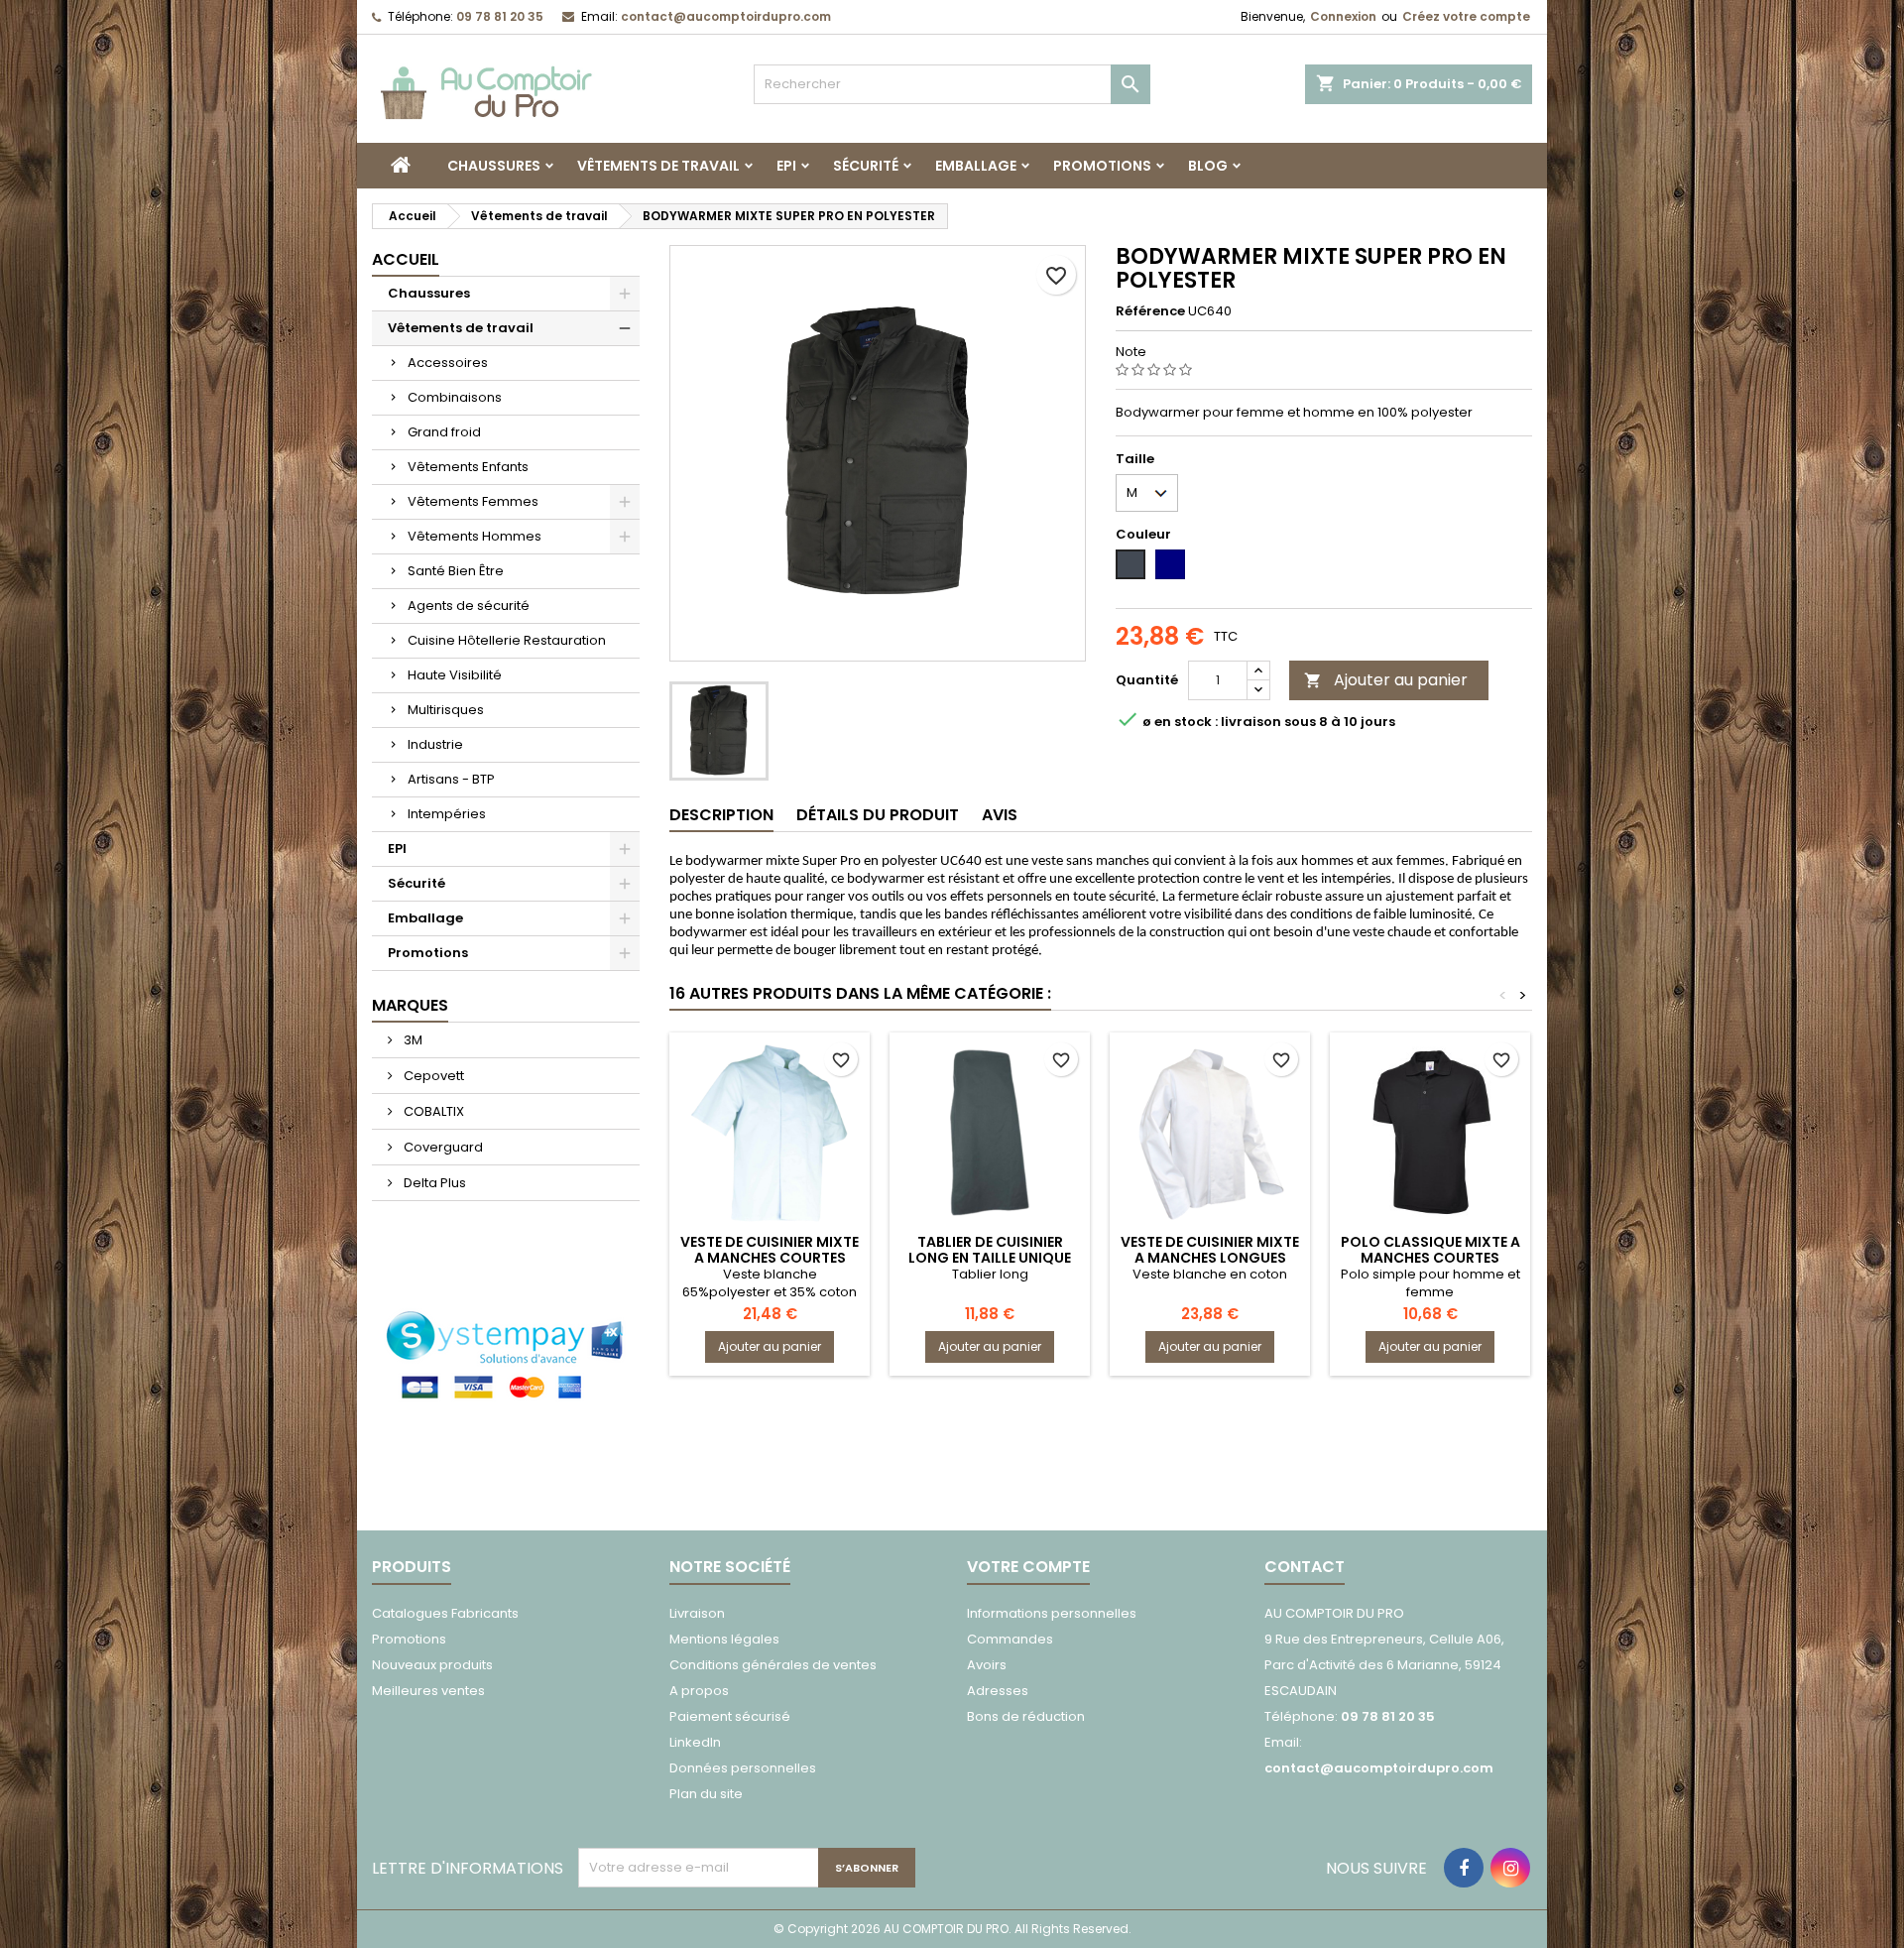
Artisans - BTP (451, 779)
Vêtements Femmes (473, 501)
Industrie (435, 744)
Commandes (1010, 1639)
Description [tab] (721, 815)
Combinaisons (455, 397)
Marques (410, 1005)
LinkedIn (695, 1742)
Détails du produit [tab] (878, 815)
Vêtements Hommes (475, 536)
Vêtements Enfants (468, 467)
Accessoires (448, 363)
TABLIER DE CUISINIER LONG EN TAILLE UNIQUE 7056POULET (990, 1258)
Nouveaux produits (432, 1665)
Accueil (406, 259)
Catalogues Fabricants (445, 1613)
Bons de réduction (1026, 1716)
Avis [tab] (1000, 815)
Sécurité (866, 166)
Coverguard (442, 1147)
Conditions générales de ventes (773, 1665)
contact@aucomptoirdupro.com (726, 16)
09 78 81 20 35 (500, 16)
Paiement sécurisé (730, 1716)
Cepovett (432, 1076)
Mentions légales (724, 1639)
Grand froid (444, 432)
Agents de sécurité (469, 606)
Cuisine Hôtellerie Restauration (507, 640)
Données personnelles (743, 1768)
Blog (1208, 166)
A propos (699, 1691)
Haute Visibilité (455, 675)
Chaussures (494, 166)
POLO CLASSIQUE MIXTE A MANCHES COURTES (1430, 1250)
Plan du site (706, 1794)
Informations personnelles (1052, 1613)
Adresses (998, 1691)
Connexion (1343, 16)
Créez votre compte (1466, 16)
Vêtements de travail (658, 166)
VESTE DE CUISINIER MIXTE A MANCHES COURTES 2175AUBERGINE (770, 1258)
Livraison (697, 1613)
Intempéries (447, 814)
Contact (1305, 1567)
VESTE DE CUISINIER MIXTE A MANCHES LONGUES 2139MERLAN (1210, 1258)
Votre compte (1028, 1567)
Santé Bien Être (456, 571)
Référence (1150, 311)
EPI (786, 166)
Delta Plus (433, 1183)
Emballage (976, 166)
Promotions (1102, 166)
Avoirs (987, 1665)
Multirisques (446, 710)
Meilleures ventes (428, 1691)
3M (412, 1040)
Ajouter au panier (1386, 680)
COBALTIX (432, 1111)
